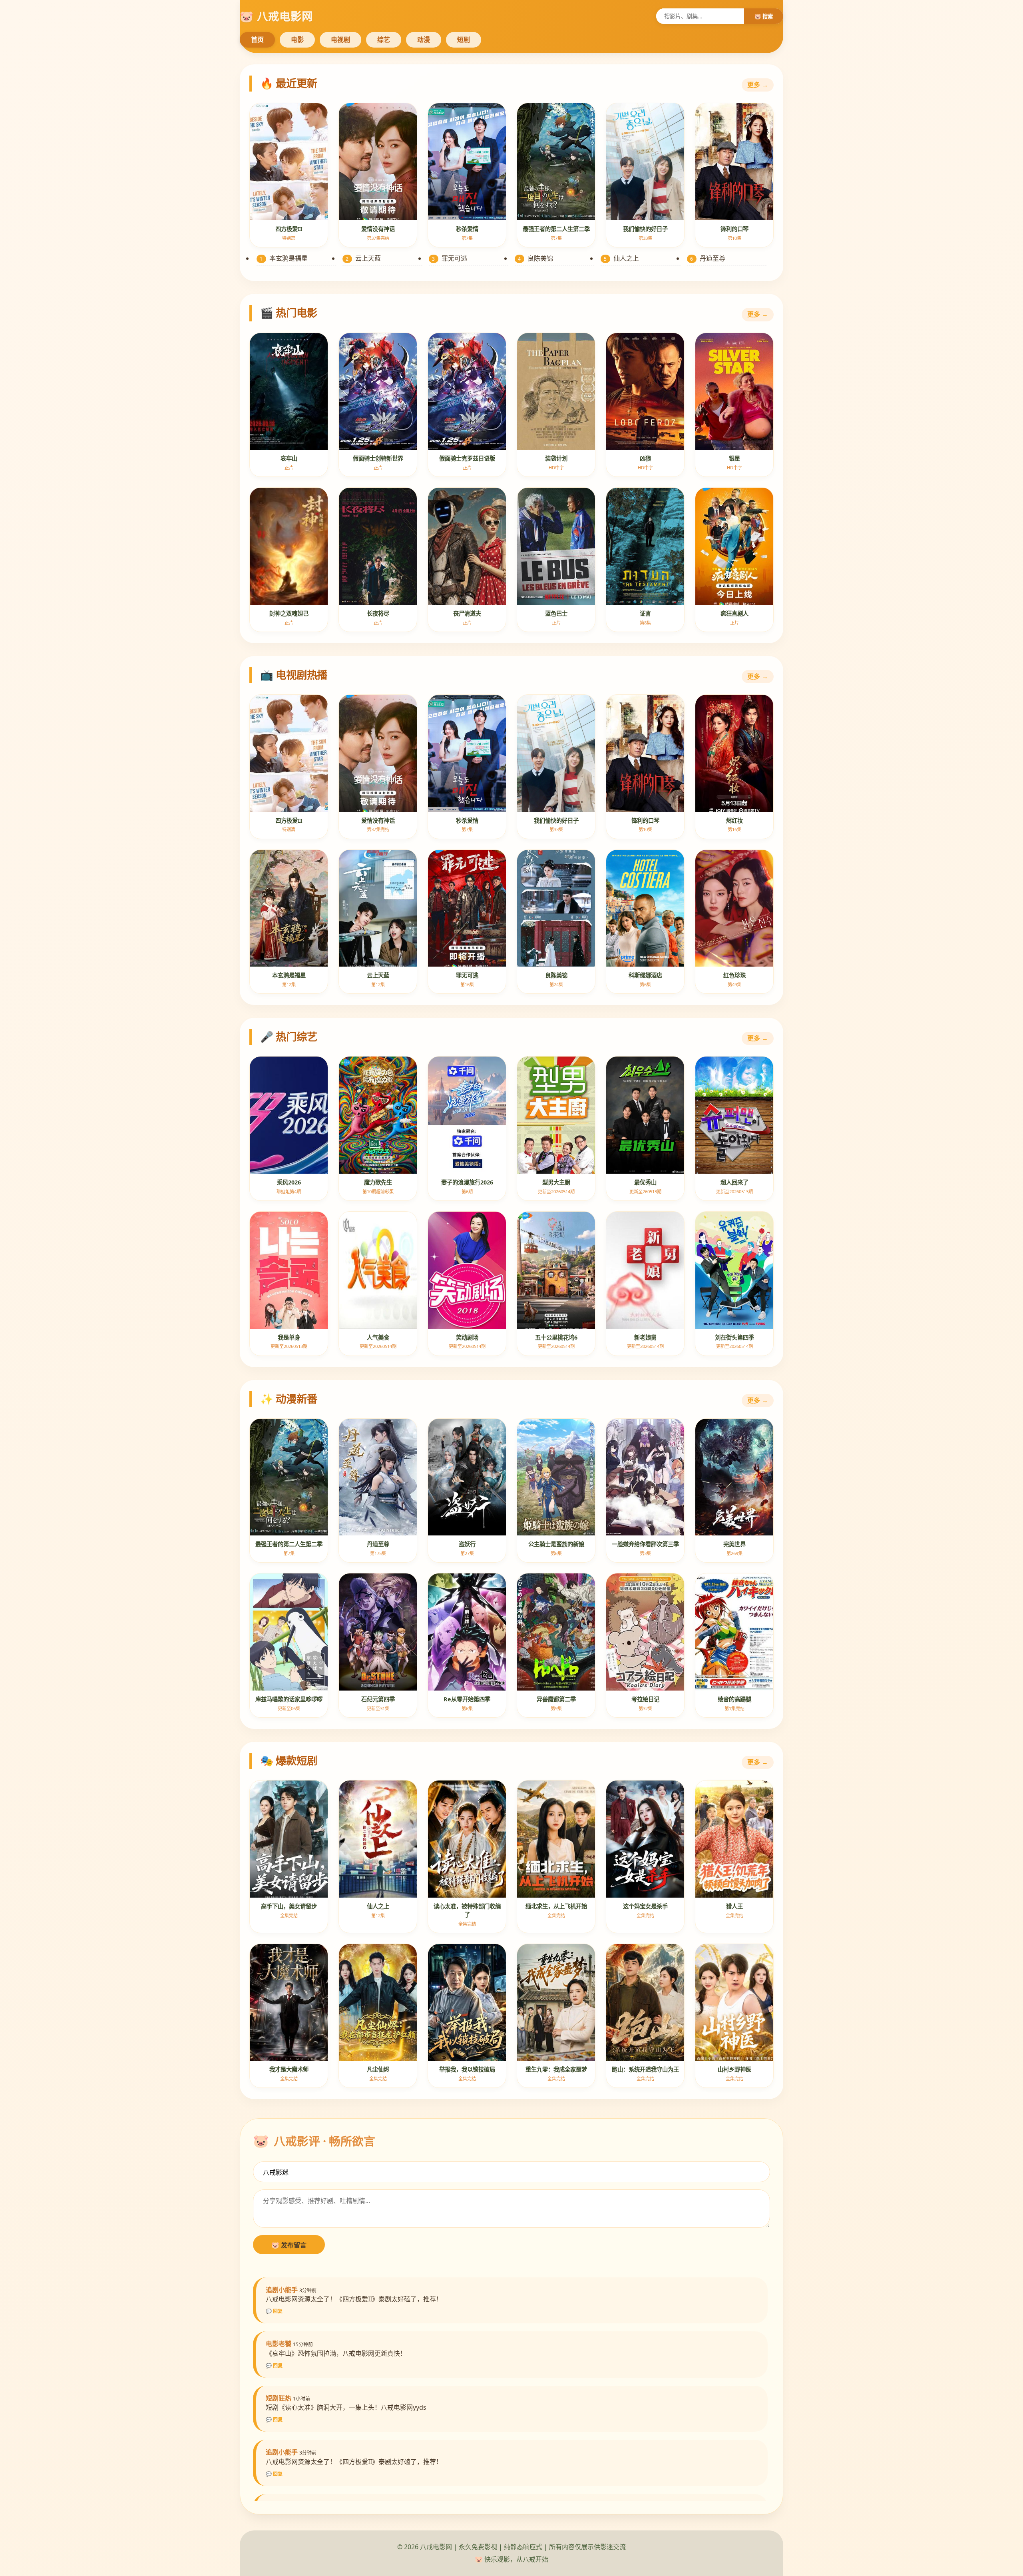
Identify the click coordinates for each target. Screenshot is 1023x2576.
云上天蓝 (363, 258)
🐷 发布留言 (289, 2245)
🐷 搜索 (764, 16)
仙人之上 (621, 258)
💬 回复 (274, 2311)
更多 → (758, 85)
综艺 (384, 40)
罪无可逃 (450, 258)
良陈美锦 (535, 258)
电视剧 (340, 40)
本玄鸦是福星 (284, 258)
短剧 (464, 40)
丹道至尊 (708, 258)
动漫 (424, 40)
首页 (257, 40)
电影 (297, 40)
